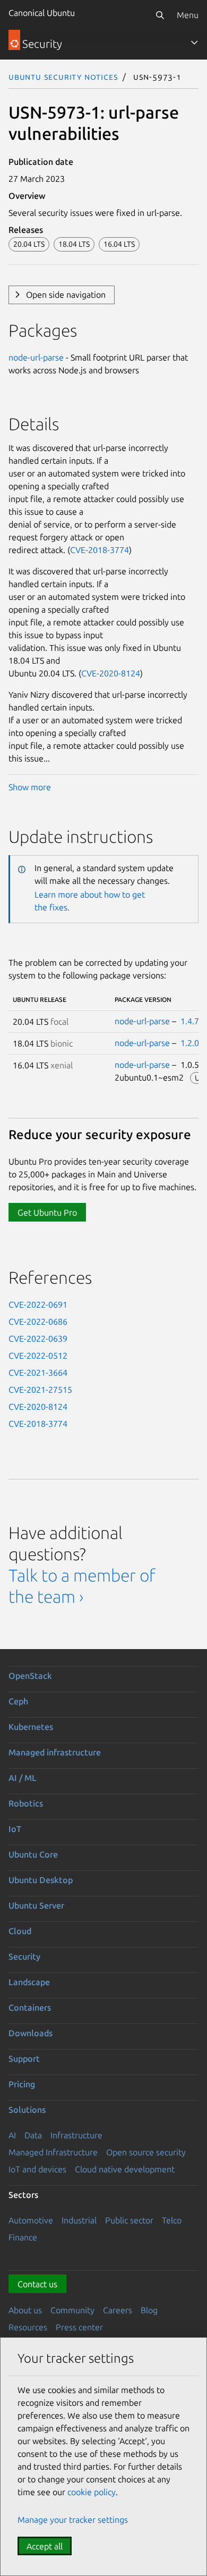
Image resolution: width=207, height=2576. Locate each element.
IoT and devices (37, 2169)
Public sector (129, 2220)
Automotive (31, 2220)
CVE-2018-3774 (100, 550)
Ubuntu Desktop (41, 1880)
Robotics (26, 1803)
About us (25, 2310)
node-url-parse (36, 357)
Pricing (22, 2084)
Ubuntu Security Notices (63, 77)
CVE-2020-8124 (111, 673)
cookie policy (92, 2492)
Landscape (29, 1982)
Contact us (37, 2284)
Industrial (79, 2220)
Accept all (45, 2546)
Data (33, 2135)
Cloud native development (125, 2169)
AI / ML (23, 1778)
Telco (172, 2220)
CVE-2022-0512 (38, 1356)
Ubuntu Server (36, 1905)
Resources (28, 2327)
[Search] (160, 15)
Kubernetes (31, 1727)
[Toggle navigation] (194, 43)
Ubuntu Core (33, 1854)
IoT (15, 1829)
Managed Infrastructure (53, 2152)
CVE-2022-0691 (38, 1304)
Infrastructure (76, 2135)
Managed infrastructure (55, 1752)
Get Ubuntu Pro (47, 1212)
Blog (149, 2310)
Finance (23, 2237)
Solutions (27, 2110)
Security (24, 1956)
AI (12, 2135)
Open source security (146, 2152)
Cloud (20, 1931)
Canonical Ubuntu (42, 13)
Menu (188, 15)
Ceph (18, 1701)
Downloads (31, 2033)
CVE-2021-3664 (38, 1373)
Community (72, 2310)
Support (24, 2059)
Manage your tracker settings (73, 2520)
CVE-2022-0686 (38, 1322)
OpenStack (30, 1676)
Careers (118, 2310)
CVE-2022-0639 (38, 1339)
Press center (79, 2327)
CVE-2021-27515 (40, 1390)
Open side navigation (66, 295)
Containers (30, 2008)
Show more (30, 787)
